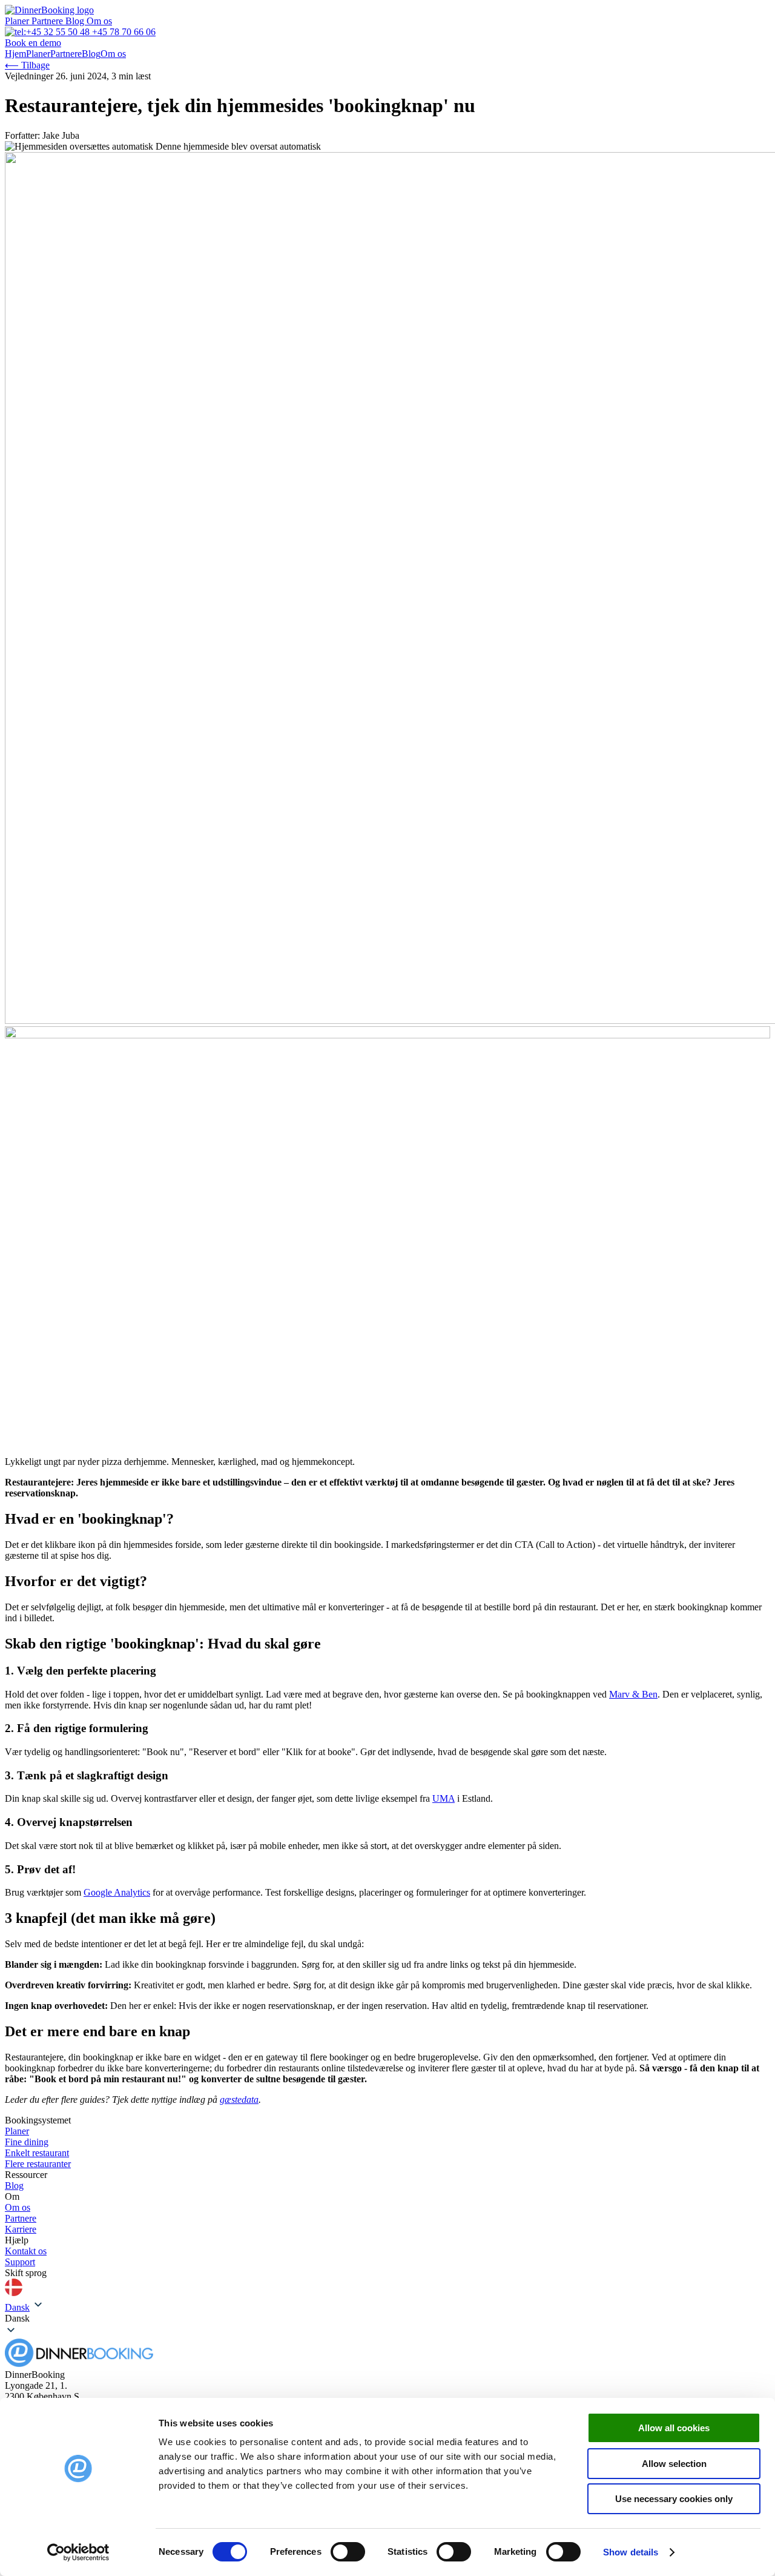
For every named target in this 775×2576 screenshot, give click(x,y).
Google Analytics (117, 1892)
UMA (444, 1798)
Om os (99, 21)
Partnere (48, 21)
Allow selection (674, 2464)
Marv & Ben (633, 1694)
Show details (631, 2552)
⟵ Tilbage (27, 65)
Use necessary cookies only (674, 2499)
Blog (76, 21)
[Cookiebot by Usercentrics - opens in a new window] (78, 2552)
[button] (387, 2319)
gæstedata (239, 2100)
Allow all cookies (674, 2428)
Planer (18, 21)
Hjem (15, 54)
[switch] (348, 2552)
